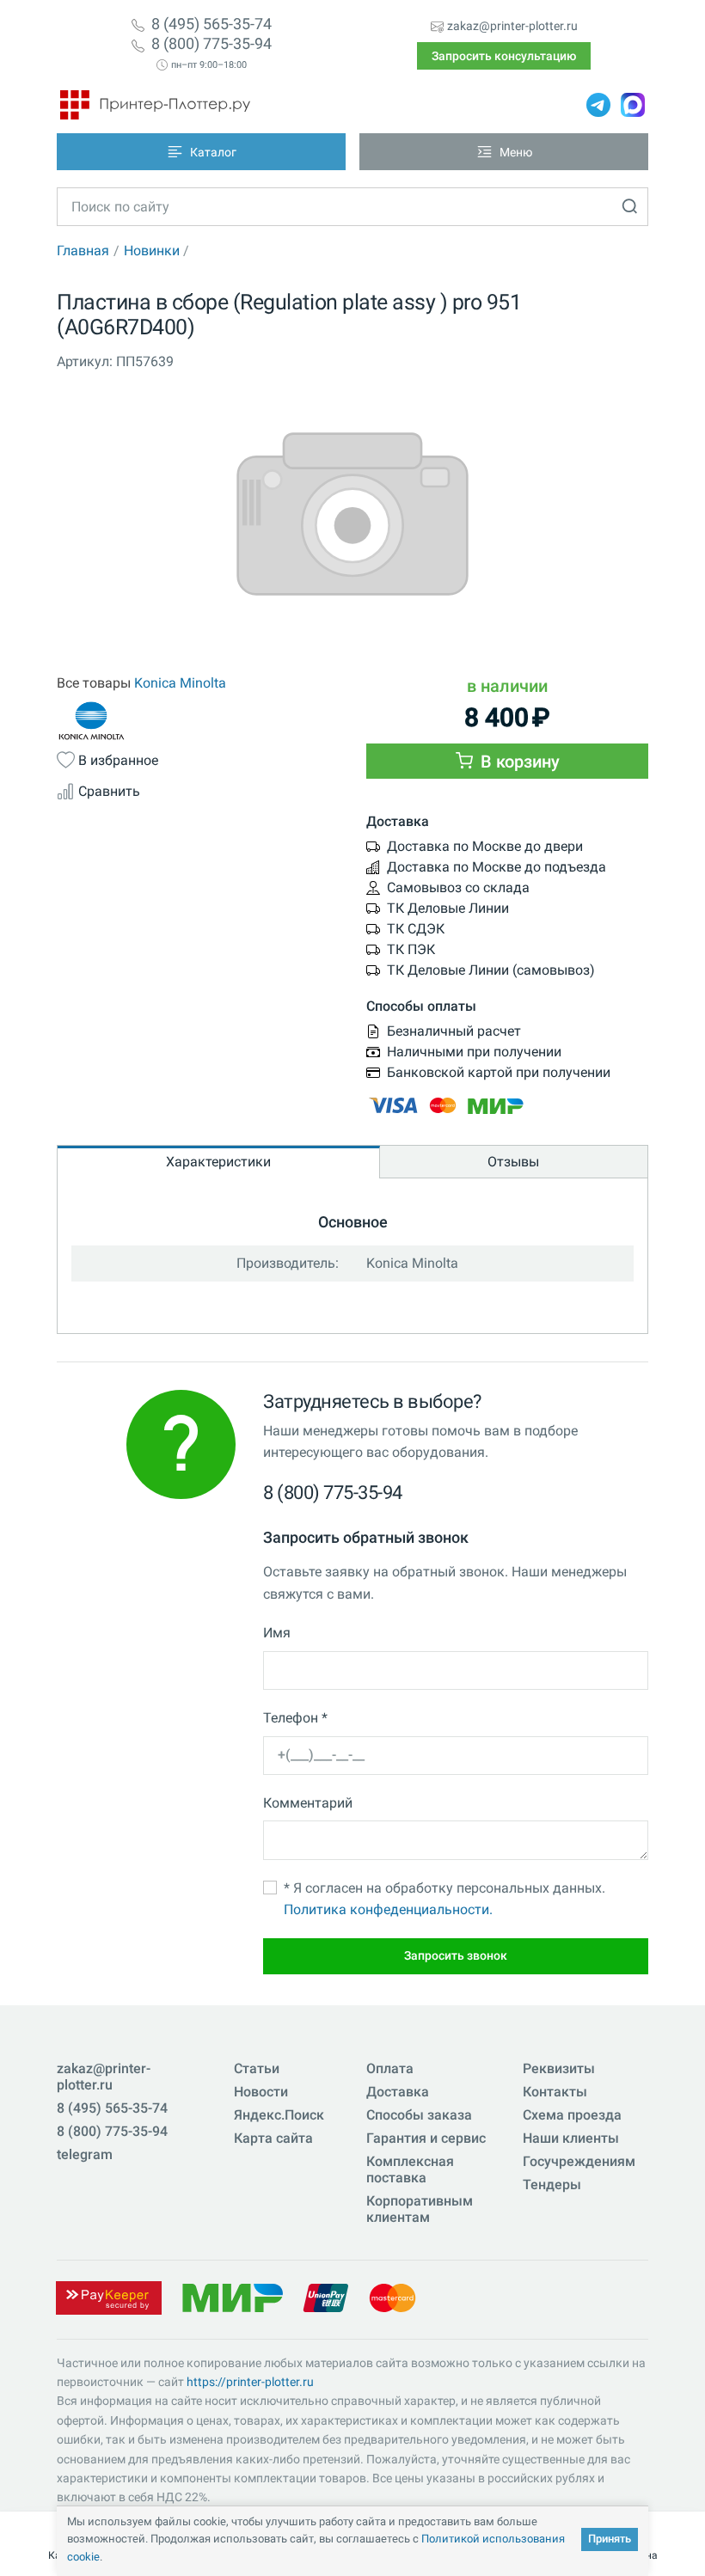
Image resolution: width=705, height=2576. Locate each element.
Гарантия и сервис (426, 2138)
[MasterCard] (392, 2296)
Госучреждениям (579, 2161)
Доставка (398, 2092)
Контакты (555, 2092)
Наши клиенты (571, 2138)
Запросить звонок (456, 1955)
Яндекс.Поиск (279, 2115)
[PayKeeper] (108, 2296)
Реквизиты (559, 2068)
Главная (83, 251)
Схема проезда (572, 2115)
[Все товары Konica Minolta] (198, 721)
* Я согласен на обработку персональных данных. (444, 1899)
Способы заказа (419, 2115)
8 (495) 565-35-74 (211, 24)
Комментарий (308, 1803)
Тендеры (552, 2184)
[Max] (633, 105)
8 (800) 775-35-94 (211, 44)
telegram (85, 2154)
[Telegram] (598, 105)
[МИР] (232, 2296)
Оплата (390, 2068)
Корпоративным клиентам (420, 2209)
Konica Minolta (180, 683)
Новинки (152, 251)
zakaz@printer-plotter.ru (512, 26)
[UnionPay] (326, 2296)
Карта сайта (273, 2138)
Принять (610, 2539)
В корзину (518, 762)
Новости (261, 2092)
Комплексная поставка (410, 2169)
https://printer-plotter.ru (250, 2382)
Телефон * (295, 1718)
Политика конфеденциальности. (388, 1909)
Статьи (257, 2068)
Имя (277, 1633)
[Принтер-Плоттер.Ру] (155, 105)
